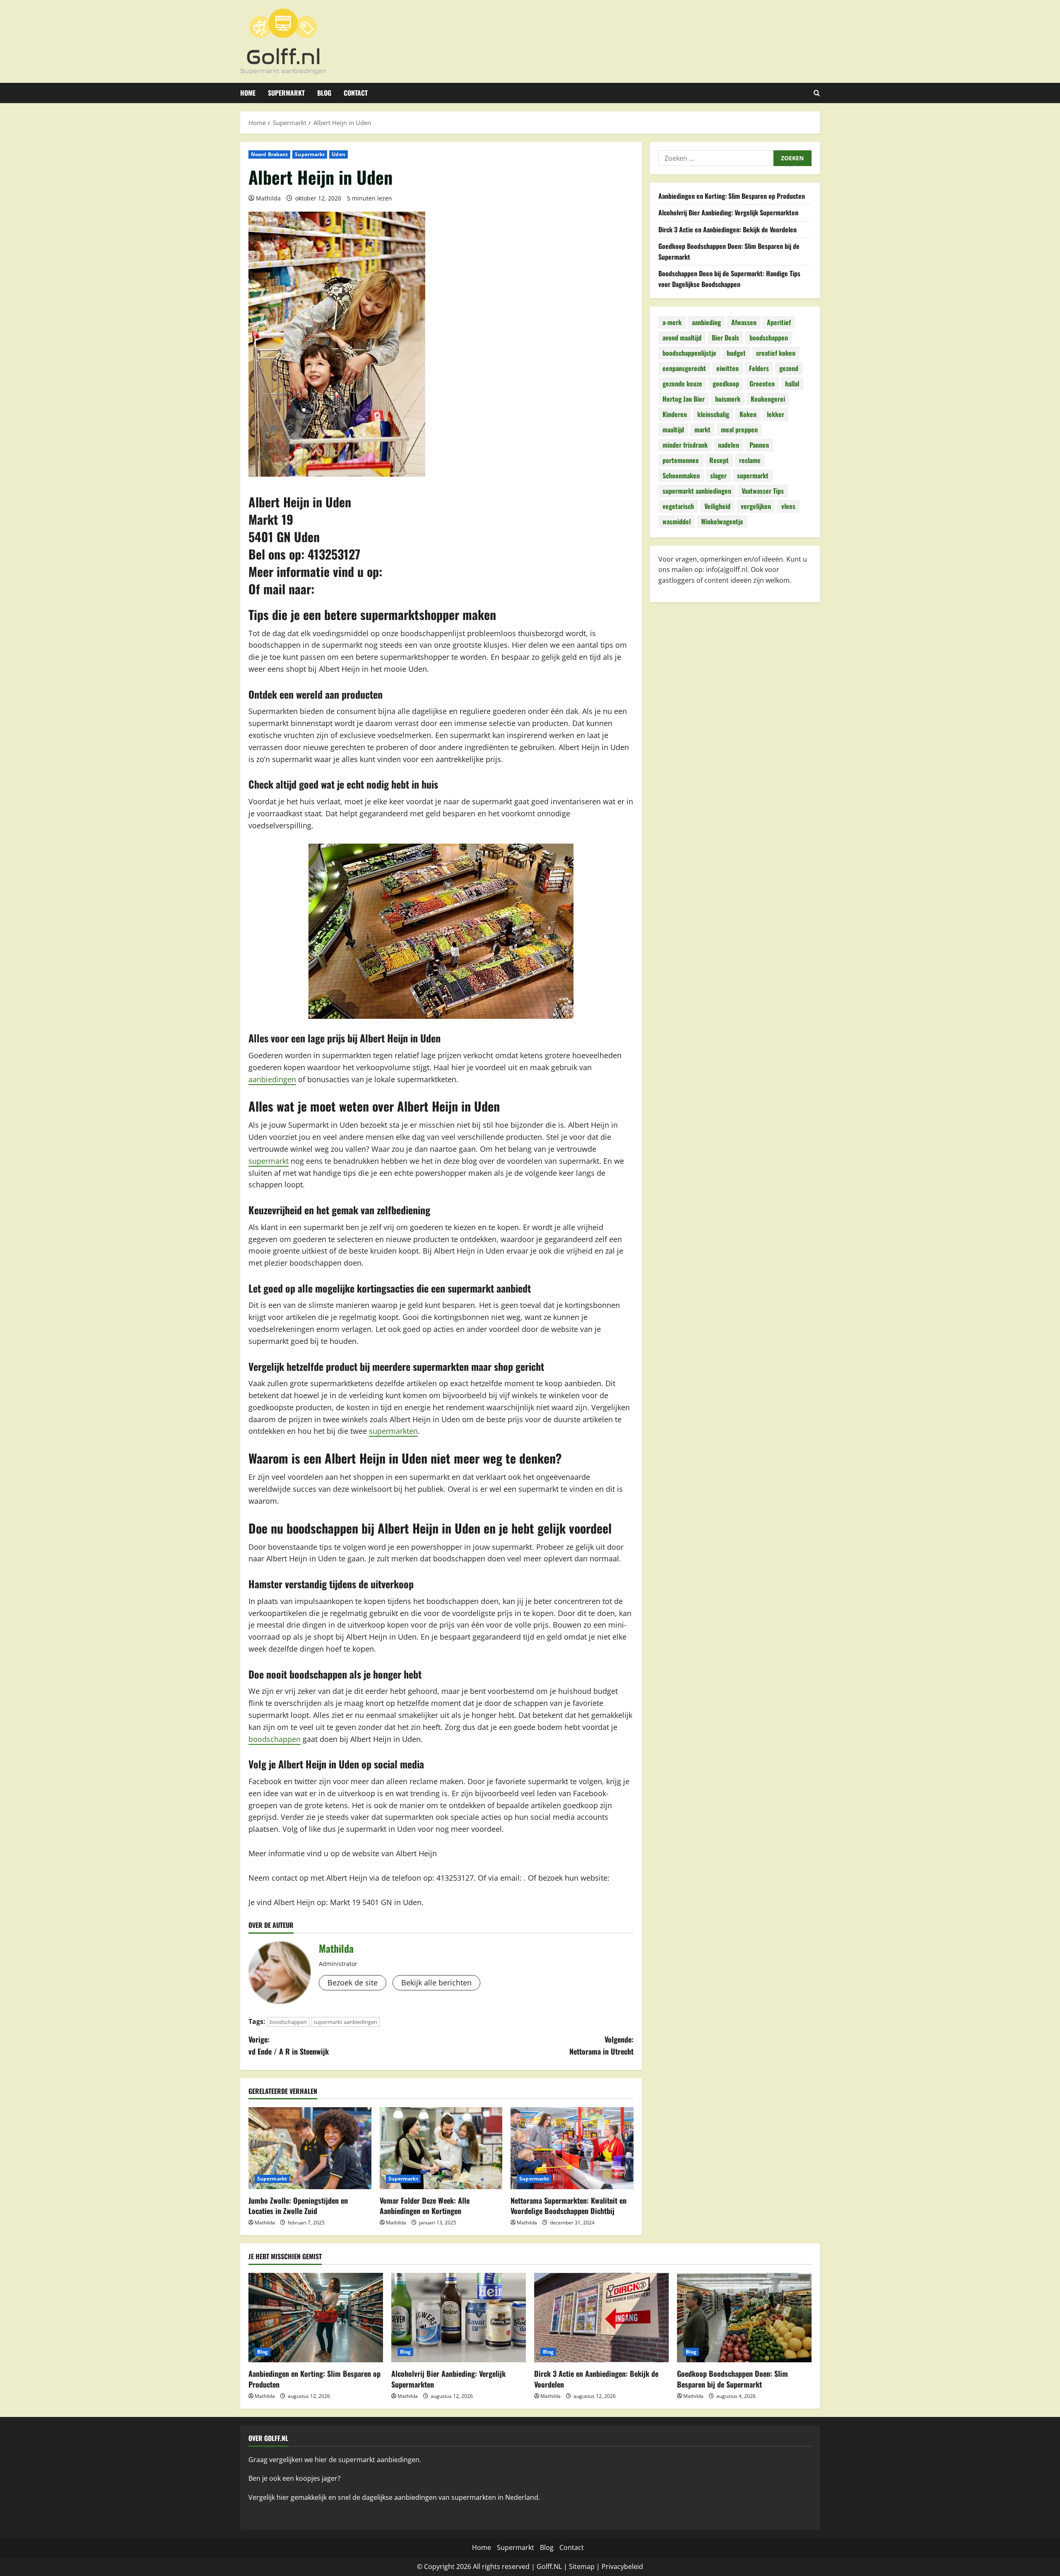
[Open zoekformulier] (817, 93)
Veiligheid (717, 507)
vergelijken (756, 507)
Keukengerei (768, 399)
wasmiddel (677, 522)
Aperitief (779, 323)
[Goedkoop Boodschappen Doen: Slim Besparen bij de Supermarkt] (744, 2318)
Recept (719, 461)
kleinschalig (713, 415)
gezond (789, 369)
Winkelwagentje (722, 522)
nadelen (729, 445)
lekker (776, 415)
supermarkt (269, 1161)
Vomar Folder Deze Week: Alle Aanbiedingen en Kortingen (425, 2206)
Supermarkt (286, 93)
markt (702, 430)
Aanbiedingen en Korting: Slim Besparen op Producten (732, 196)
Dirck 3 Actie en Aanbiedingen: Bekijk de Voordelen (728, 229)
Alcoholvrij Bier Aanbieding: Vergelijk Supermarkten (728, 213)
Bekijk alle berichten (436, 1983)
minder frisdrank (685, 445)
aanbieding (706, 323)
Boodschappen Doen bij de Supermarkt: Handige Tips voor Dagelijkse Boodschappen (729, 279)
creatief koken (776, 353)
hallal (792, 384)
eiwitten (728, 369)
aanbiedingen (272, 1079)
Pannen (759, 445)
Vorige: (289, 2045)
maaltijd (673, 430)
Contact (356, 93)
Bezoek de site (353, 1983)
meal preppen (739, 430)
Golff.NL (549, 2566)
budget (736, 353)
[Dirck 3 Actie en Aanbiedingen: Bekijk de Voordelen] (601, 2318)
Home (248, 93)
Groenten (762, 384)
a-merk (672, 323)
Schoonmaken (681, 476)
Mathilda (268, 198)
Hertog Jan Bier (684, 399)
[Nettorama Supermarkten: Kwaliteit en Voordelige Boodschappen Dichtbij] (572, 2148)
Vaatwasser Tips (763, 491)
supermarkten (393, 1431)
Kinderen (675, 415)
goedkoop (726, 384)
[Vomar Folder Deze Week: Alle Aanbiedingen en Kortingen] (441, 2148)
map (588, 2566)
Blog (324, 93)
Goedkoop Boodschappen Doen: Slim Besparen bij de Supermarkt (732, 2379)
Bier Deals (725, 338)
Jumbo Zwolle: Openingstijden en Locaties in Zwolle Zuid (298, 2206)
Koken (748, 415)
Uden (338, 154)
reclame (750, 461)
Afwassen (744, 323)
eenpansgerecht (684, 369)
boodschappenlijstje (689, 353)
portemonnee (681, 461)
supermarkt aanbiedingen (345, 2022)
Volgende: (601, 2045)
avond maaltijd (682, 338)
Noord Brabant (269, 154)
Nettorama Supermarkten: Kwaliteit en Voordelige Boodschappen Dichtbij (569, 2206)
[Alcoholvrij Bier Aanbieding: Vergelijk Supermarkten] (459, 2318)
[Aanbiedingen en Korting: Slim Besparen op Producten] (316, 2318)
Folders (759, 369)
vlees (788, 507)
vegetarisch (678, 507)
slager (718, 476)
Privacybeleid (622, 2566)
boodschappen (275, 1739)
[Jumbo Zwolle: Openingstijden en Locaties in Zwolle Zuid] (310, 2148)
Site (575, 2566)
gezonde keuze (682, 384)
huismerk (728, 399)
